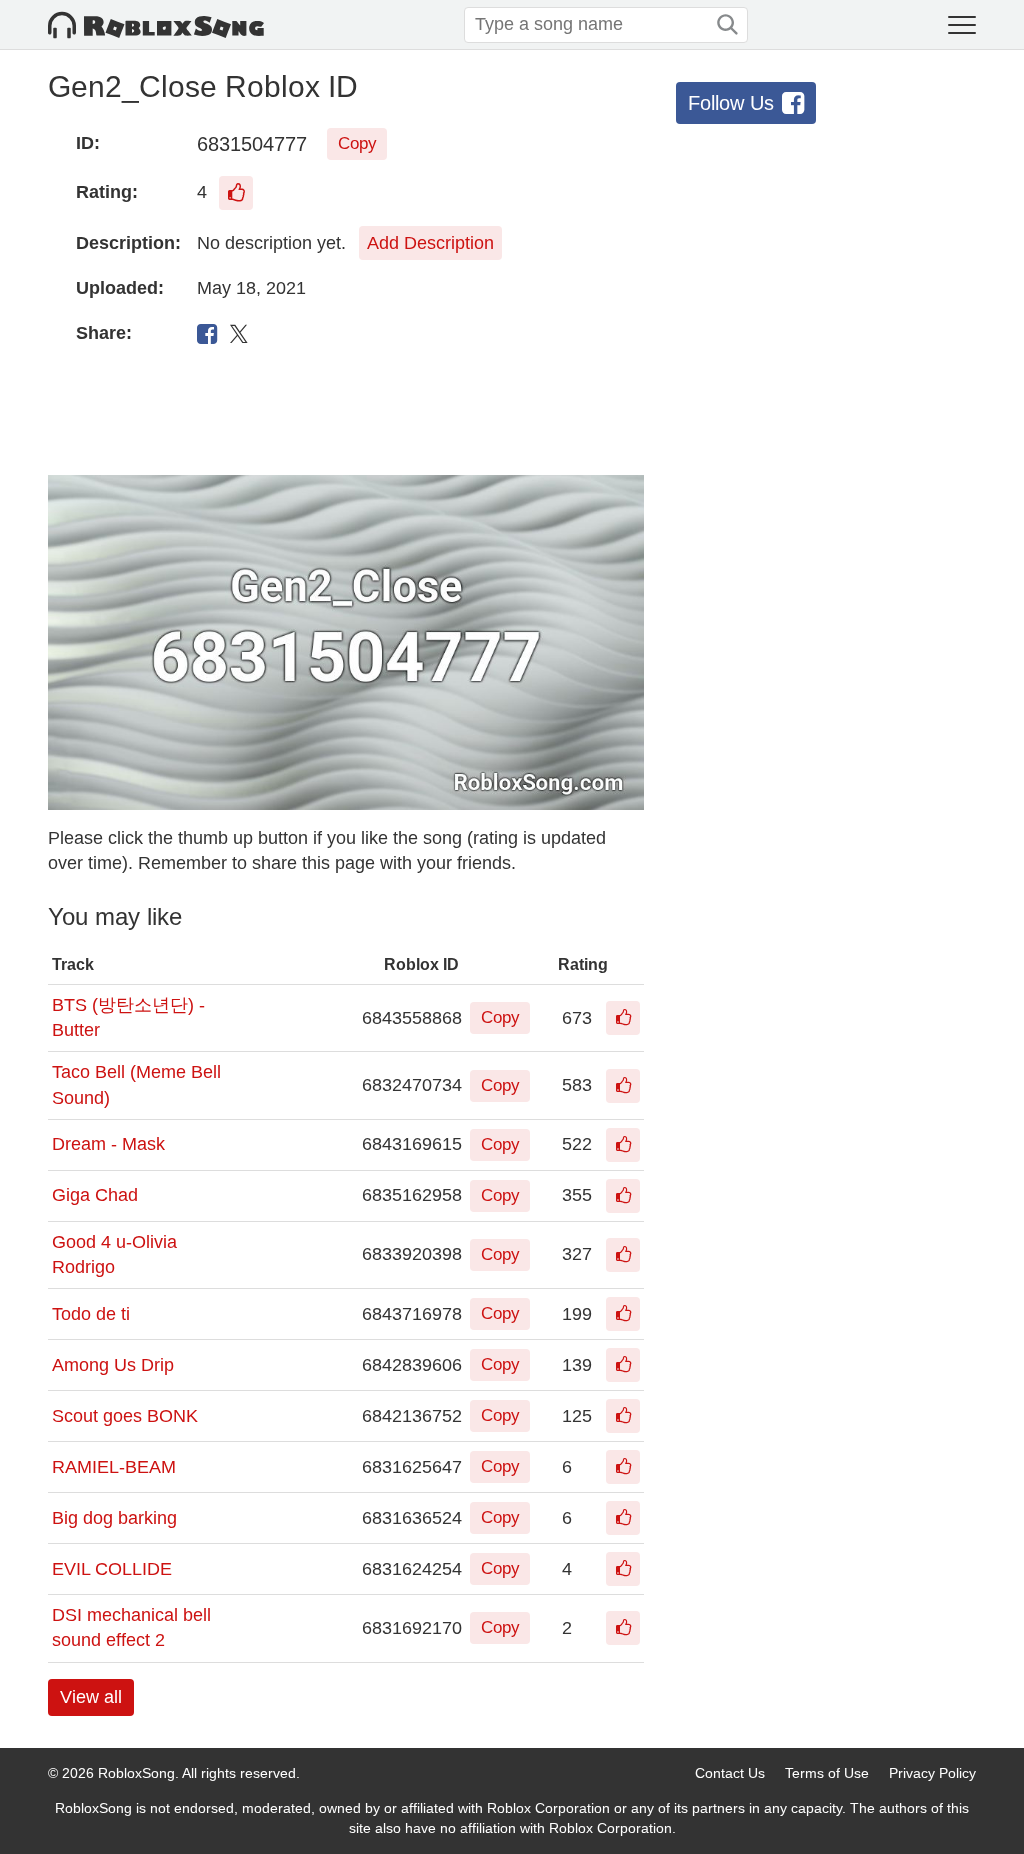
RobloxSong (136, 1773)
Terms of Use (827, 1773)
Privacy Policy (932, 1773)
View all (91, 1697)
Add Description (430, 243)
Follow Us (731, 103)
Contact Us (730, 1773)
